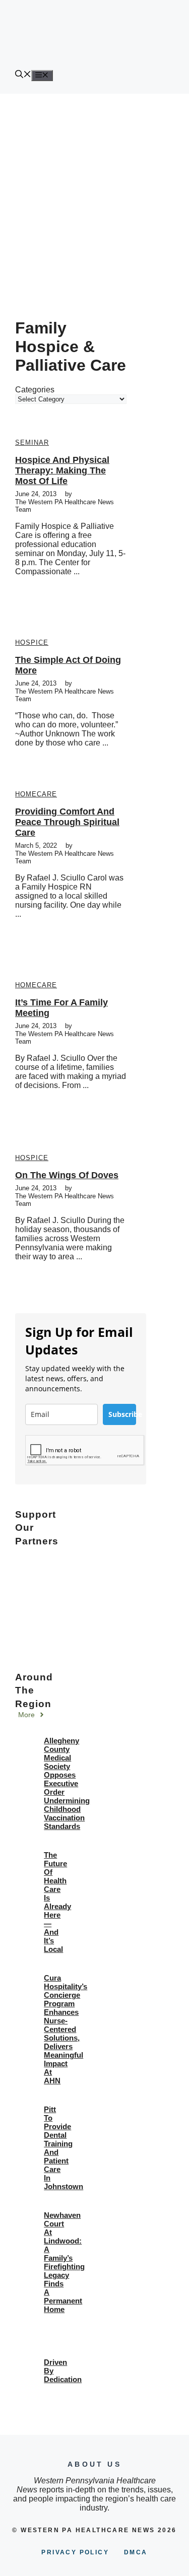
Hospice (32, 642)
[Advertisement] (94, 193)
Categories (35, 390)
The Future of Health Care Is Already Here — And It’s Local (57, 1902)
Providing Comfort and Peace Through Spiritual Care (67, 822)
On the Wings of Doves (67, 1175)
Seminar (32, 443)
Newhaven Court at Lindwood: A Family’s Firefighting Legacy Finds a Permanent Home (64, 2262)
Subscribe (122, 1414)
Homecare (36, 794)
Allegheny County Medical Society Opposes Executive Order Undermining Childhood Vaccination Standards (67, 1783)
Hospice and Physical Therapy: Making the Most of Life (62, 470)
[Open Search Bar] (23, 75)
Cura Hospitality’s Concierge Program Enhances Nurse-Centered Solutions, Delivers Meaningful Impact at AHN (66, 2029)
